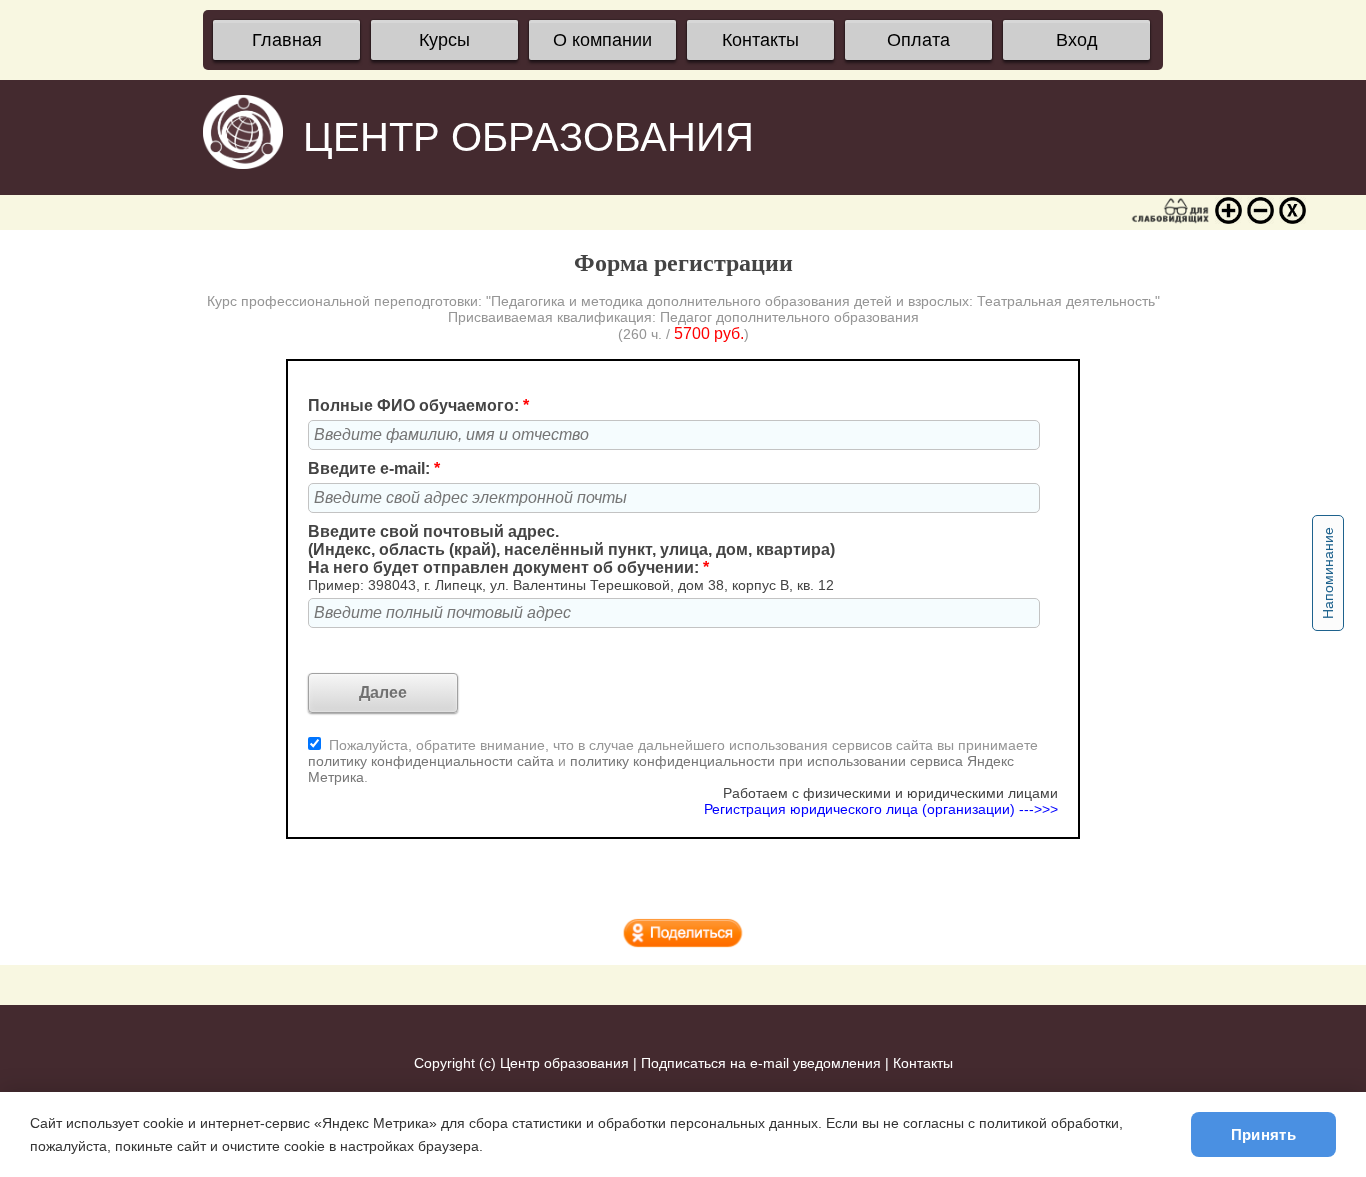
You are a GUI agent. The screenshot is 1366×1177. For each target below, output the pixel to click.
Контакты (760, 40)
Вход (1077, 40)
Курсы (444, 40)
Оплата (918, 40)
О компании (602, 40)
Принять (1263, 1134)
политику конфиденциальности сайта (431, 761)
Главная (287, 40)
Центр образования (564, 1063)
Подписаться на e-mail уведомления (761, 1063)
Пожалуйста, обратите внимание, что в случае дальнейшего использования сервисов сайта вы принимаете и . (673, 761)
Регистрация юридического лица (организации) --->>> (881, 809)
